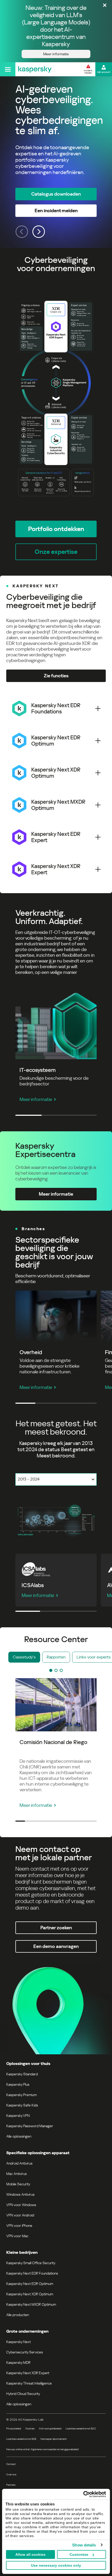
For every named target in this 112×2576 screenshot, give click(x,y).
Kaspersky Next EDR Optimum (30, 2284)
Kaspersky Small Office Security (31, 2263)
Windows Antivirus (20, 2194)
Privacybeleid (14, 2429)
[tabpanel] (56, 1519)
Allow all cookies (30, 2554)
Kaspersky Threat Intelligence (29, 2383)
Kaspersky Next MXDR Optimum (31, 2304)
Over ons (11, 2474)
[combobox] (56, 1479)
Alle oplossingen (19, 2136)
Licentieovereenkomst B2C (81, 2429)
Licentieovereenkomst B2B (21, 2439)
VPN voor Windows (21, 2205)
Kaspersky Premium (21, 2095)
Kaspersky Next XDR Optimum (30, 2294)
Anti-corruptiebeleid (50, 2429)
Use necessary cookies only (56, 2565)
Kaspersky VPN (18, 2116)
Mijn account (104, 72)
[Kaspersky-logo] (35, 69)
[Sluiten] (105, 6)
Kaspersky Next (18, 2342)
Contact (11, 2464)
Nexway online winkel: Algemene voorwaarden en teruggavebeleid (42, 2449)
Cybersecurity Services (25, 2352)
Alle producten (18, 2315)
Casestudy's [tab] (24, 1657)
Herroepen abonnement (54, 2439)
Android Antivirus (19, 2163)
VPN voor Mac (17, 2236)
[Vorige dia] (22, 232)
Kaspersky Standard (22, 2074)
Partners (11, 2485)
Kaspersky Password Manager (30, 2126)
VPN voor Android (20, 2215)
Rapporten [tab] (56, 1657)
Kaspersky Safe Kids (22, 2105)
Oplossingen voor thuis (28, 2064)
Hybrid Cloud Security (23, 2394)
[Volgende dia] (39, 232)
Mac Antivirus (17, 2174)
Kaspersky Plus (18, 2084)
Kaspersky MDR (18, 2363)
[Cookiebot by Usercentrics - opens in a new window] (83, 2494)
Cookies (30, 2429)
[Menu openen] (8, 69)
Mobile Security (18, 2184)
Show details (84, 2545)
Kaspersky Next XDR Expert (28, 2373)
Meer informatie (36, 1099)
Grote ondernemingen (27, 2331)
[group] (56, 162)
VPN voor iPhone (19, 2226)
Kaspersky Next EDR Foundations (32, 2273)
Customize (79, 2554)
